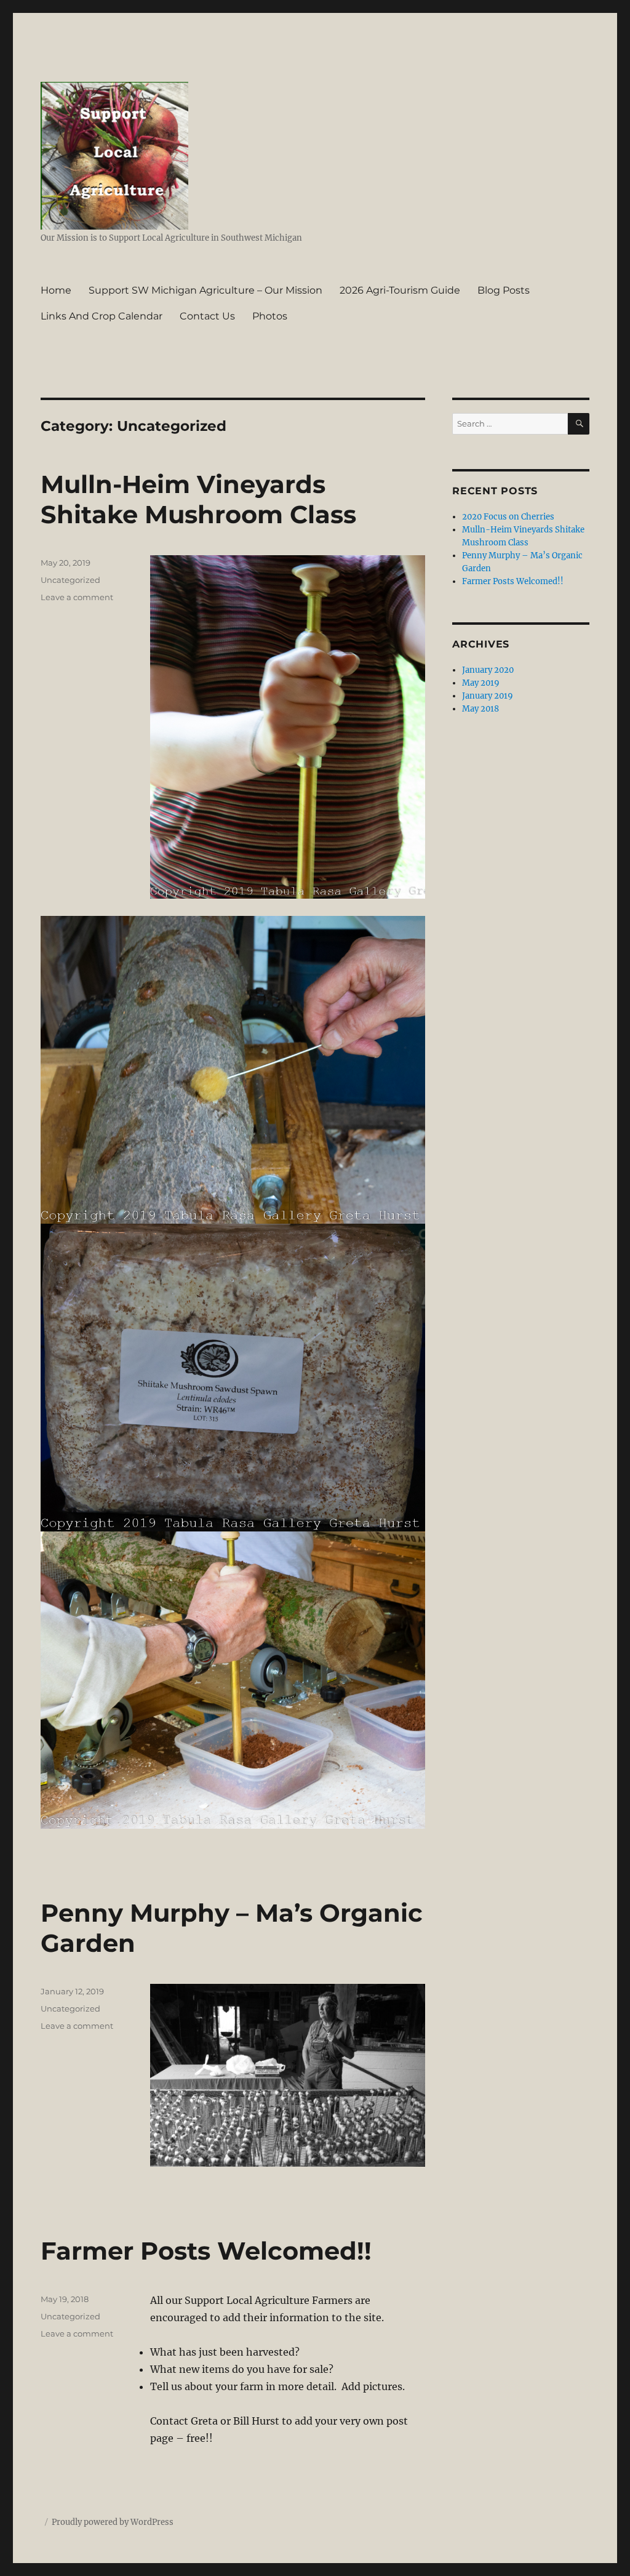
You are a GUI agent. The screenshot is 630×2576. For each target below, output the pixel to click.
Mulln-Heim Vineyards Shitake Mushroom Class (198, 499)
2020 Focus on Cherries (508, 517)
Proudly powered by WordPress (113, 2522)
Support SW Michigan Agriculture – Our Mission (205, 290)
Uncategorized (70, 580)
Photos (270, 316)
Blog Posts (504, 290)
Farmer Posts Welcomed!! (206, 2251)
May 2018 (480, 709)
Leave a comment (77, 597)
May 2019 (481, 683)
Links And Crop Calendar (102, 316)
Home (56, 290)
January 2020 (488, 670)
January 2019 (488, 696)
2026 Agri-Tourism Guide (400, 290)
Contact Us (207, 316)
